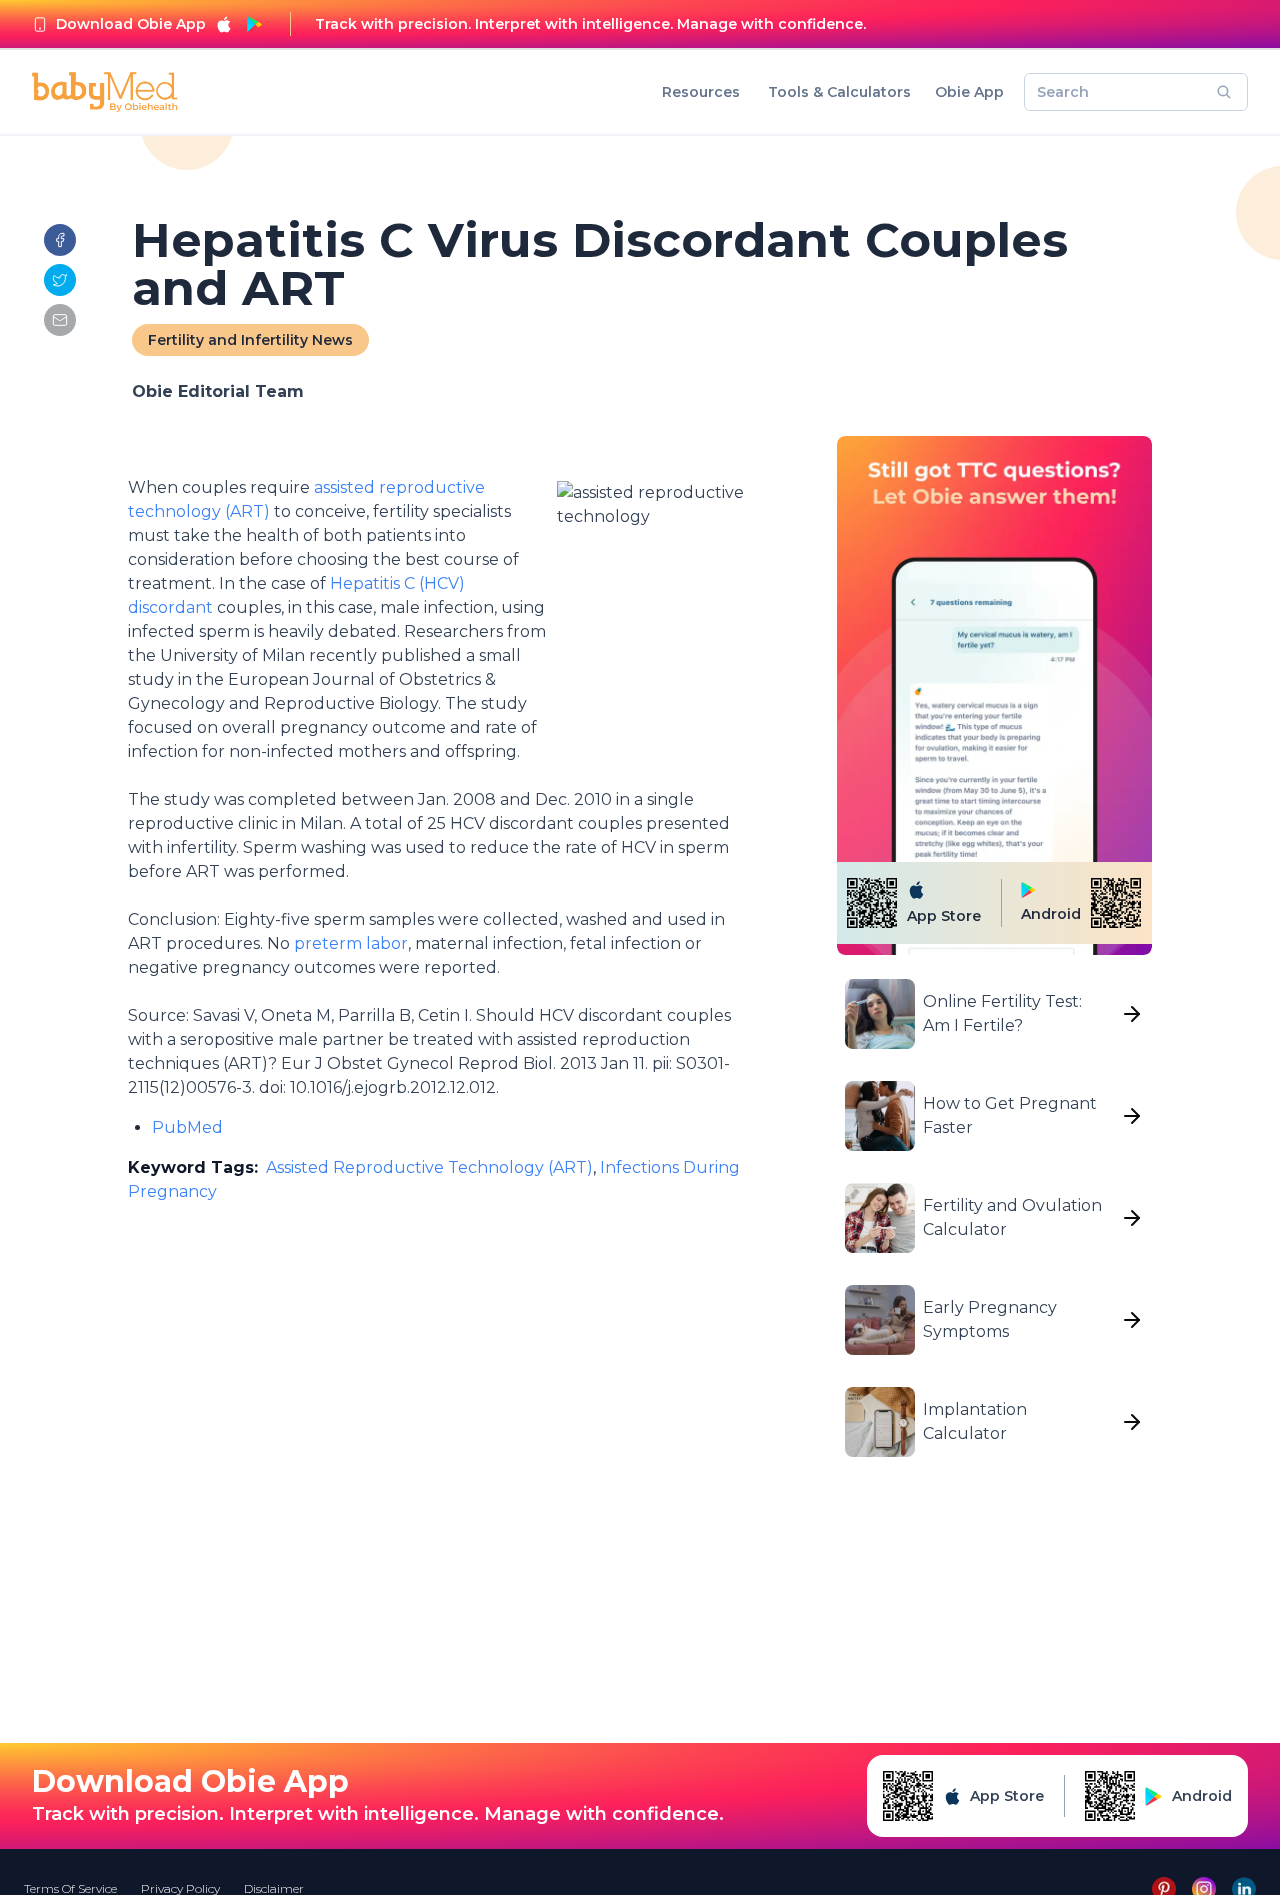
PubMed (187, 1127)
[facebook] (60, 240)
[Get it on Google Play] (254, 24)
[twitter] (60, 280)
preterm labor (351, 943)
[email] (60, 320)
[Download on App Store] (224, 24)
